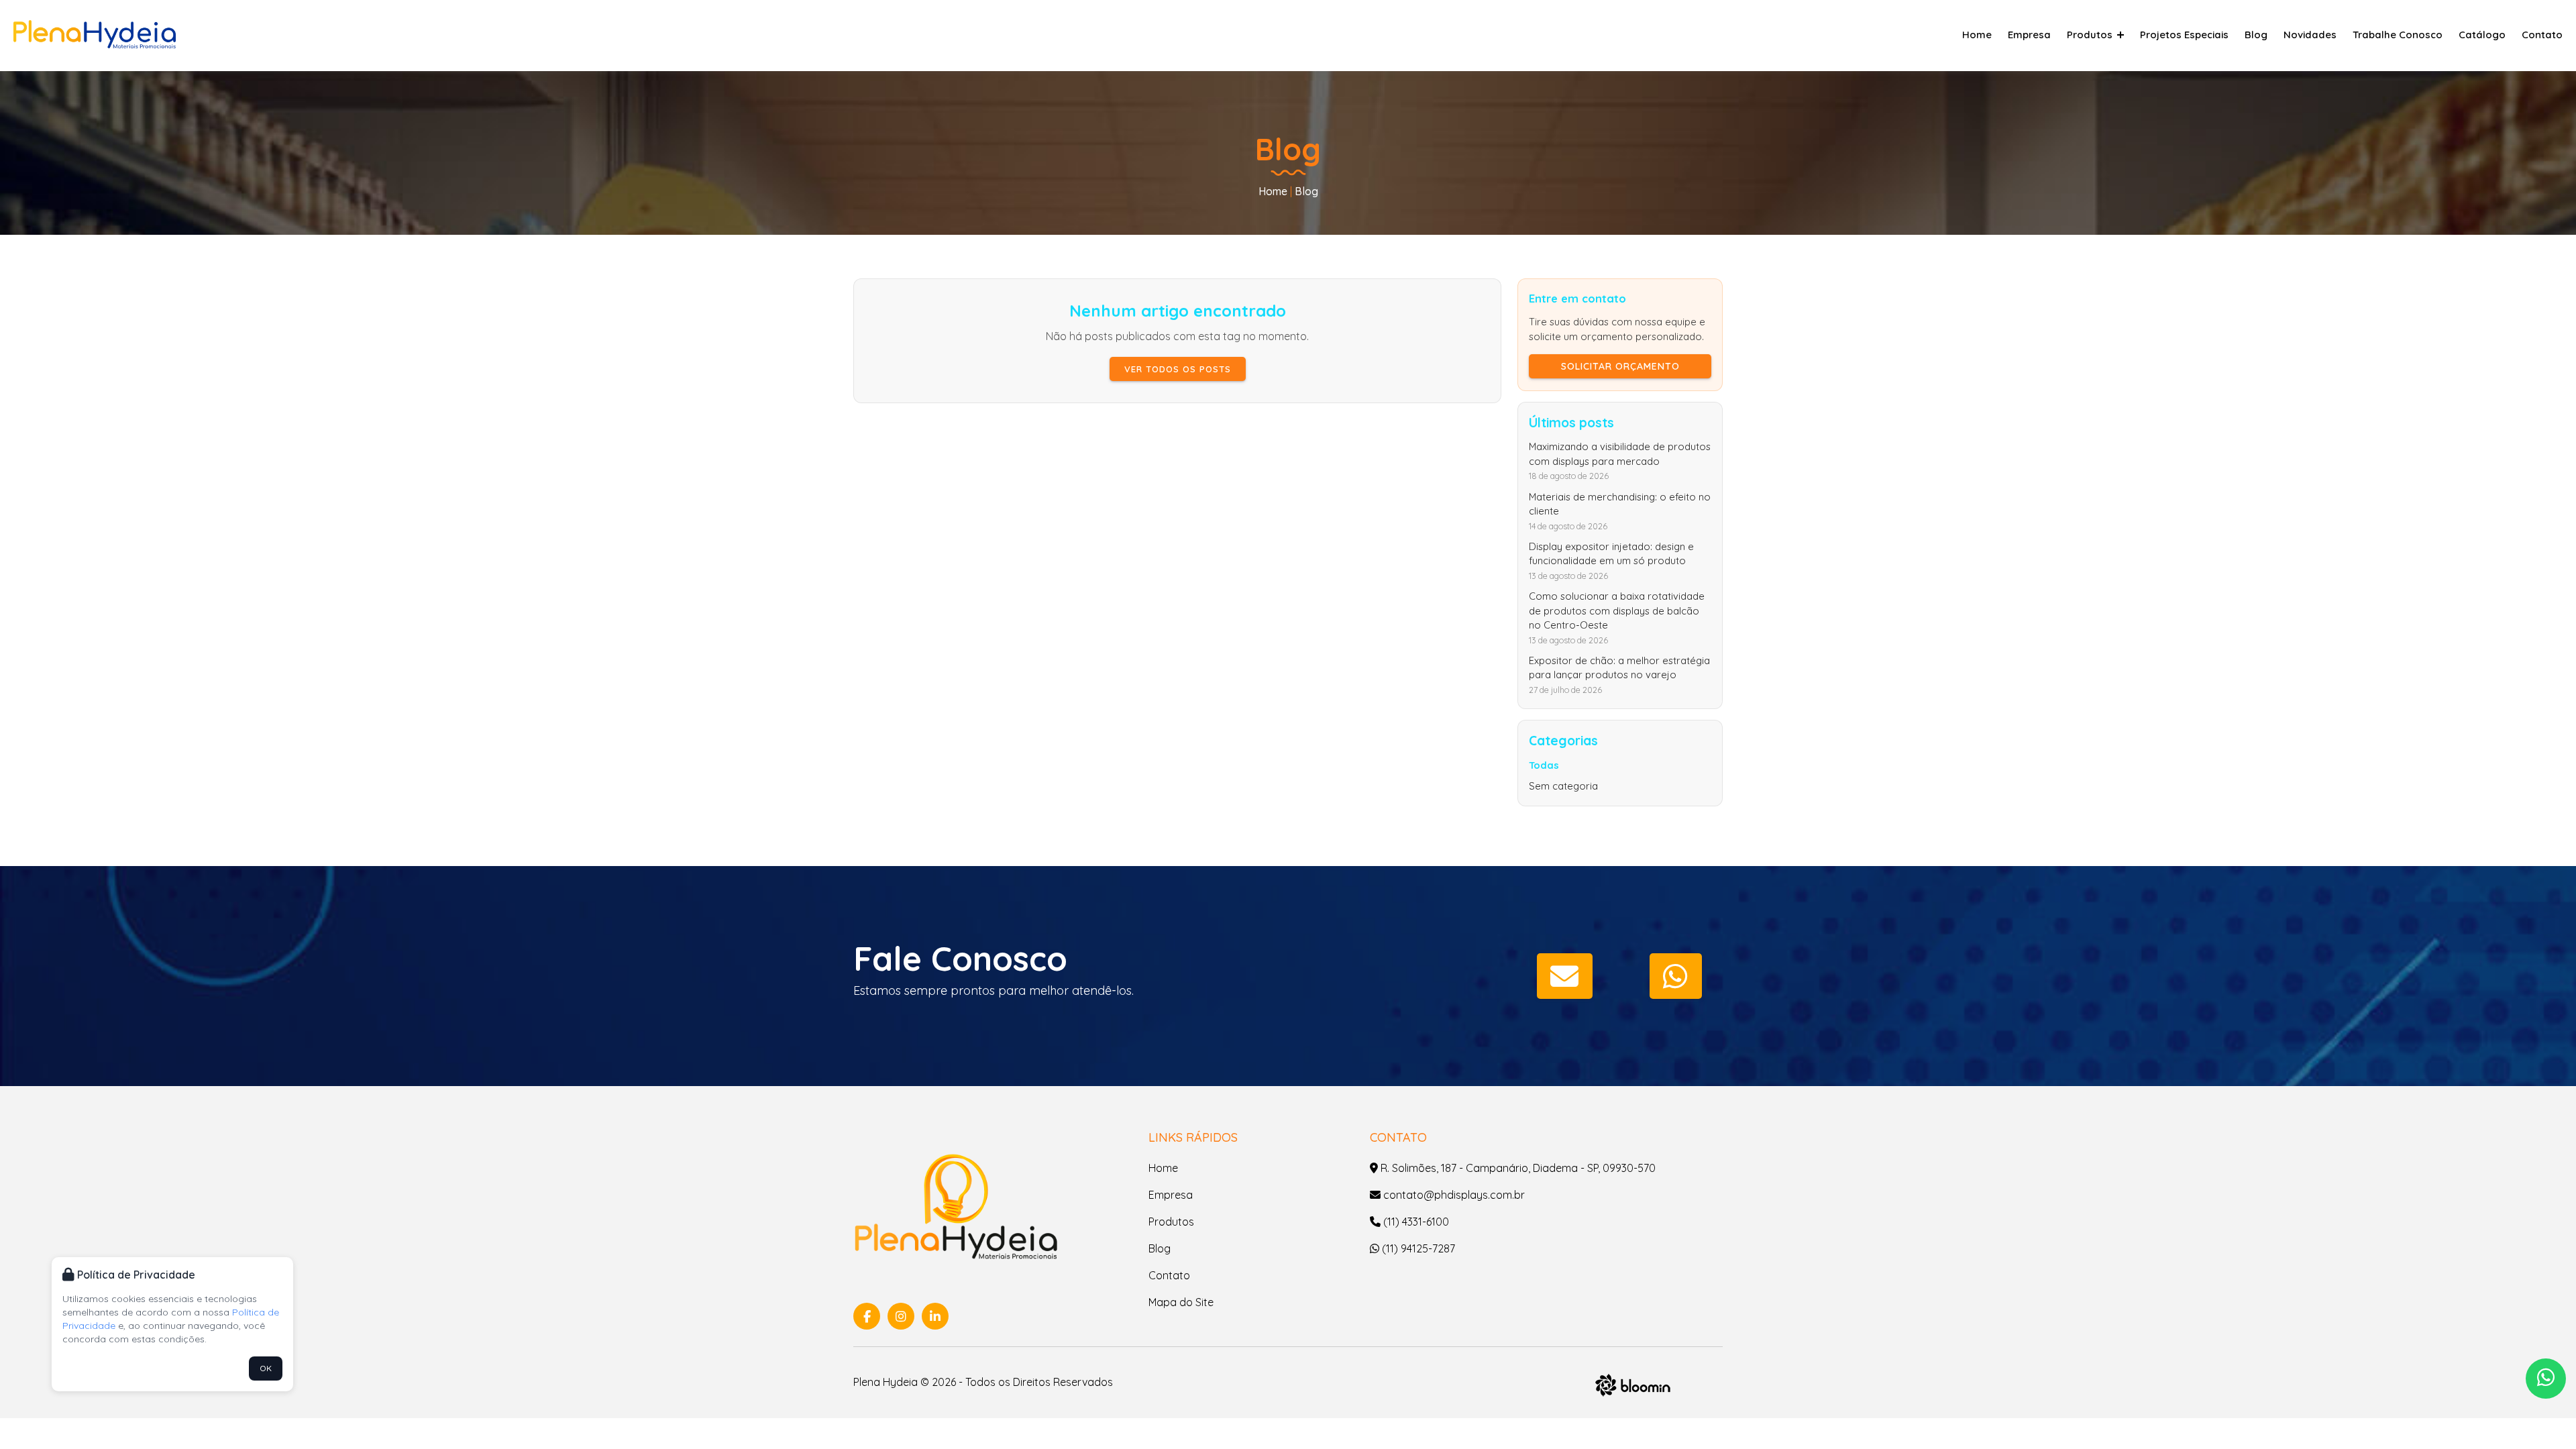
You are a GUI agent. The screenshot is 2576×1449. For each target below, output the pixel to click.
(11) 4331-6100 (1415, 1222)
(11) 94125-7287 (1417, 1248)
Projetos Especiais (2184, 35)
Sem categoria (1563, 786)
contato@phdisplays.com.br (1453, 1195)
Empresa (2029, 35)
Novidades (2310, 35)
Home (1977, 35)
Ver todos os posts (1178, 369)
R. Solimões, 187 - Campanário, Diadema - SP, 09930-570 (1517, 1168)
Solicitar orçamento (1620, 366)
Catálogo (2482, 35)
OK (266, 1368)
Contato (2542, 35)
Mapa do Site (1181, 1302)
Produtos (2091, 35)
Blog (2256, 35)
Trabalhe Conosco (2398, 35)
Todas (1544, 765)
